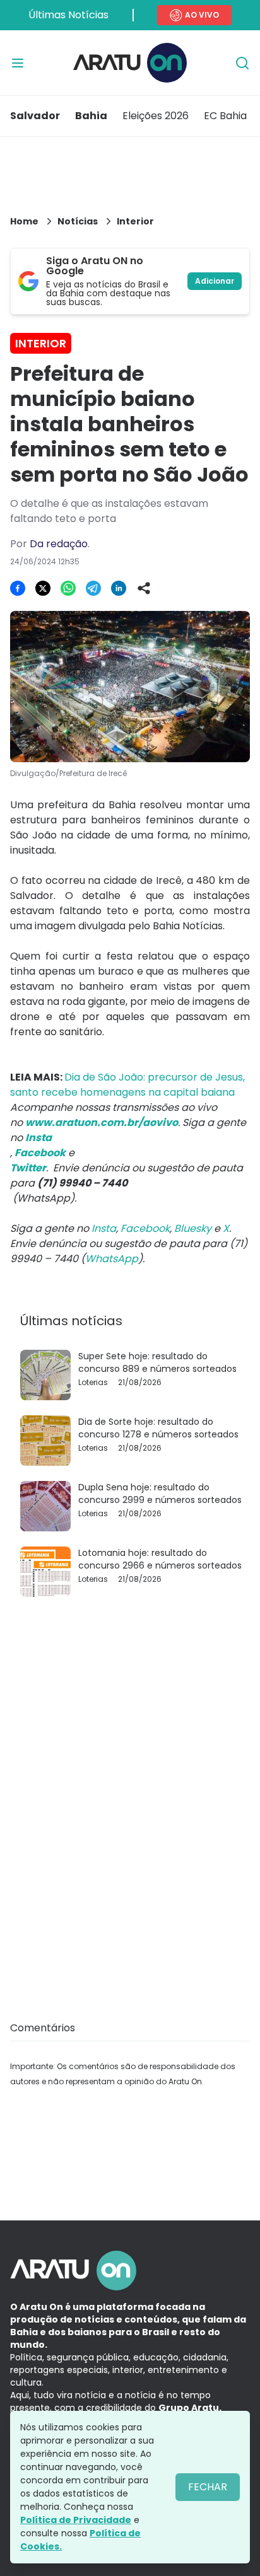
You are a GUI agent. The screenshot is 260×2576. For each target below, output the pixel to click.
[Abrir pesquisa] (242, 63)
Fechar (208, 2487)
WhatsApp (112, 1259)
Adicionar (215, 281)
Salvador (35, 116)
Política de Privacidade (76, 2520)
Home (24, 221)
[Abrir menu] (18, 63)
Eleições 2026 (156, 116)
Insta (104, 1228)
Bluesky (193, 1228)
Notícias (78, 221)
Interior (135, 221)
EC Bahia (225, 116)
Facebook (145, 1228)
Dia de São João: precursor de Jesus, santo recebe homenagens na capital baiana (127, 1085)
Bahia (91, 116)
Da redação (59, 544)
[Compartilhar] (144, 588)
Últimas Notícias (68, 15)
